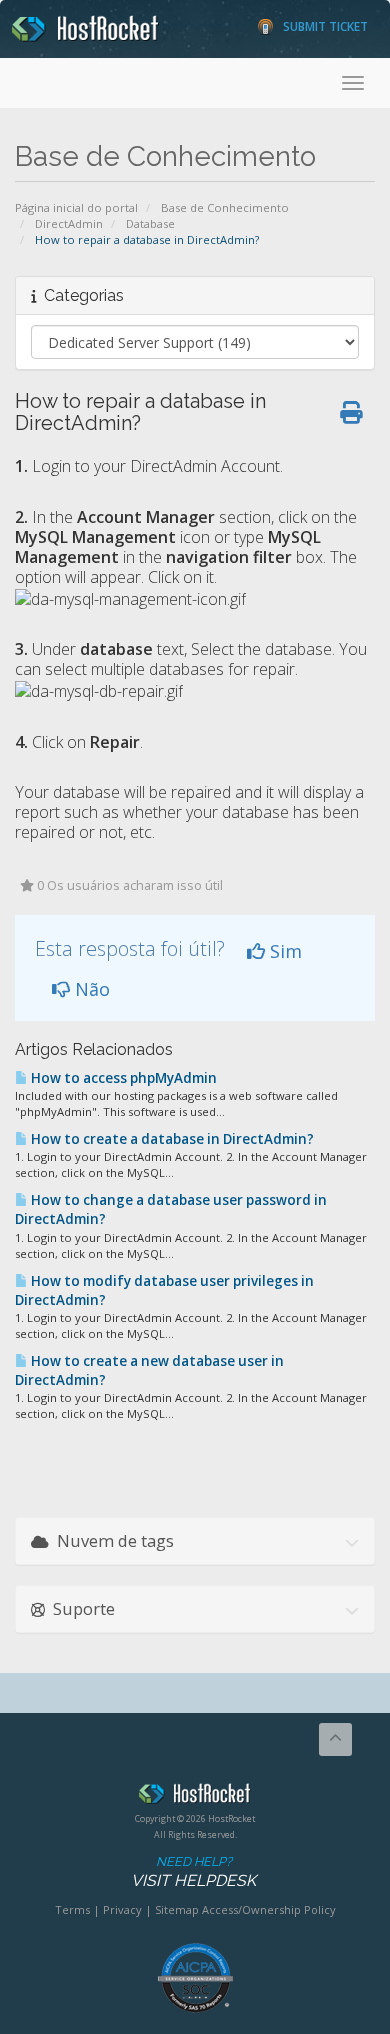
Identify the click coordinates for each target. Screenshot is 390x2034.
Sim (283, 951)
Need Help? (193, 1872)
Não (90, 989)
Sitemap (177, 1909)
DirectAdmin (69, 223)
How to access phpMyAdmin (122, 1078)
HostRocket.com (195, 1797)
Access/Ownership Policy (269, 1909)
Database (150, 223)
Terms (72, 1909)
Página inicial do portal (76, 207)
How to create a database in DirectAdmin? (171, 1139)
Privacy (122, 1909)
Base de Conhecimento (225, 207)
